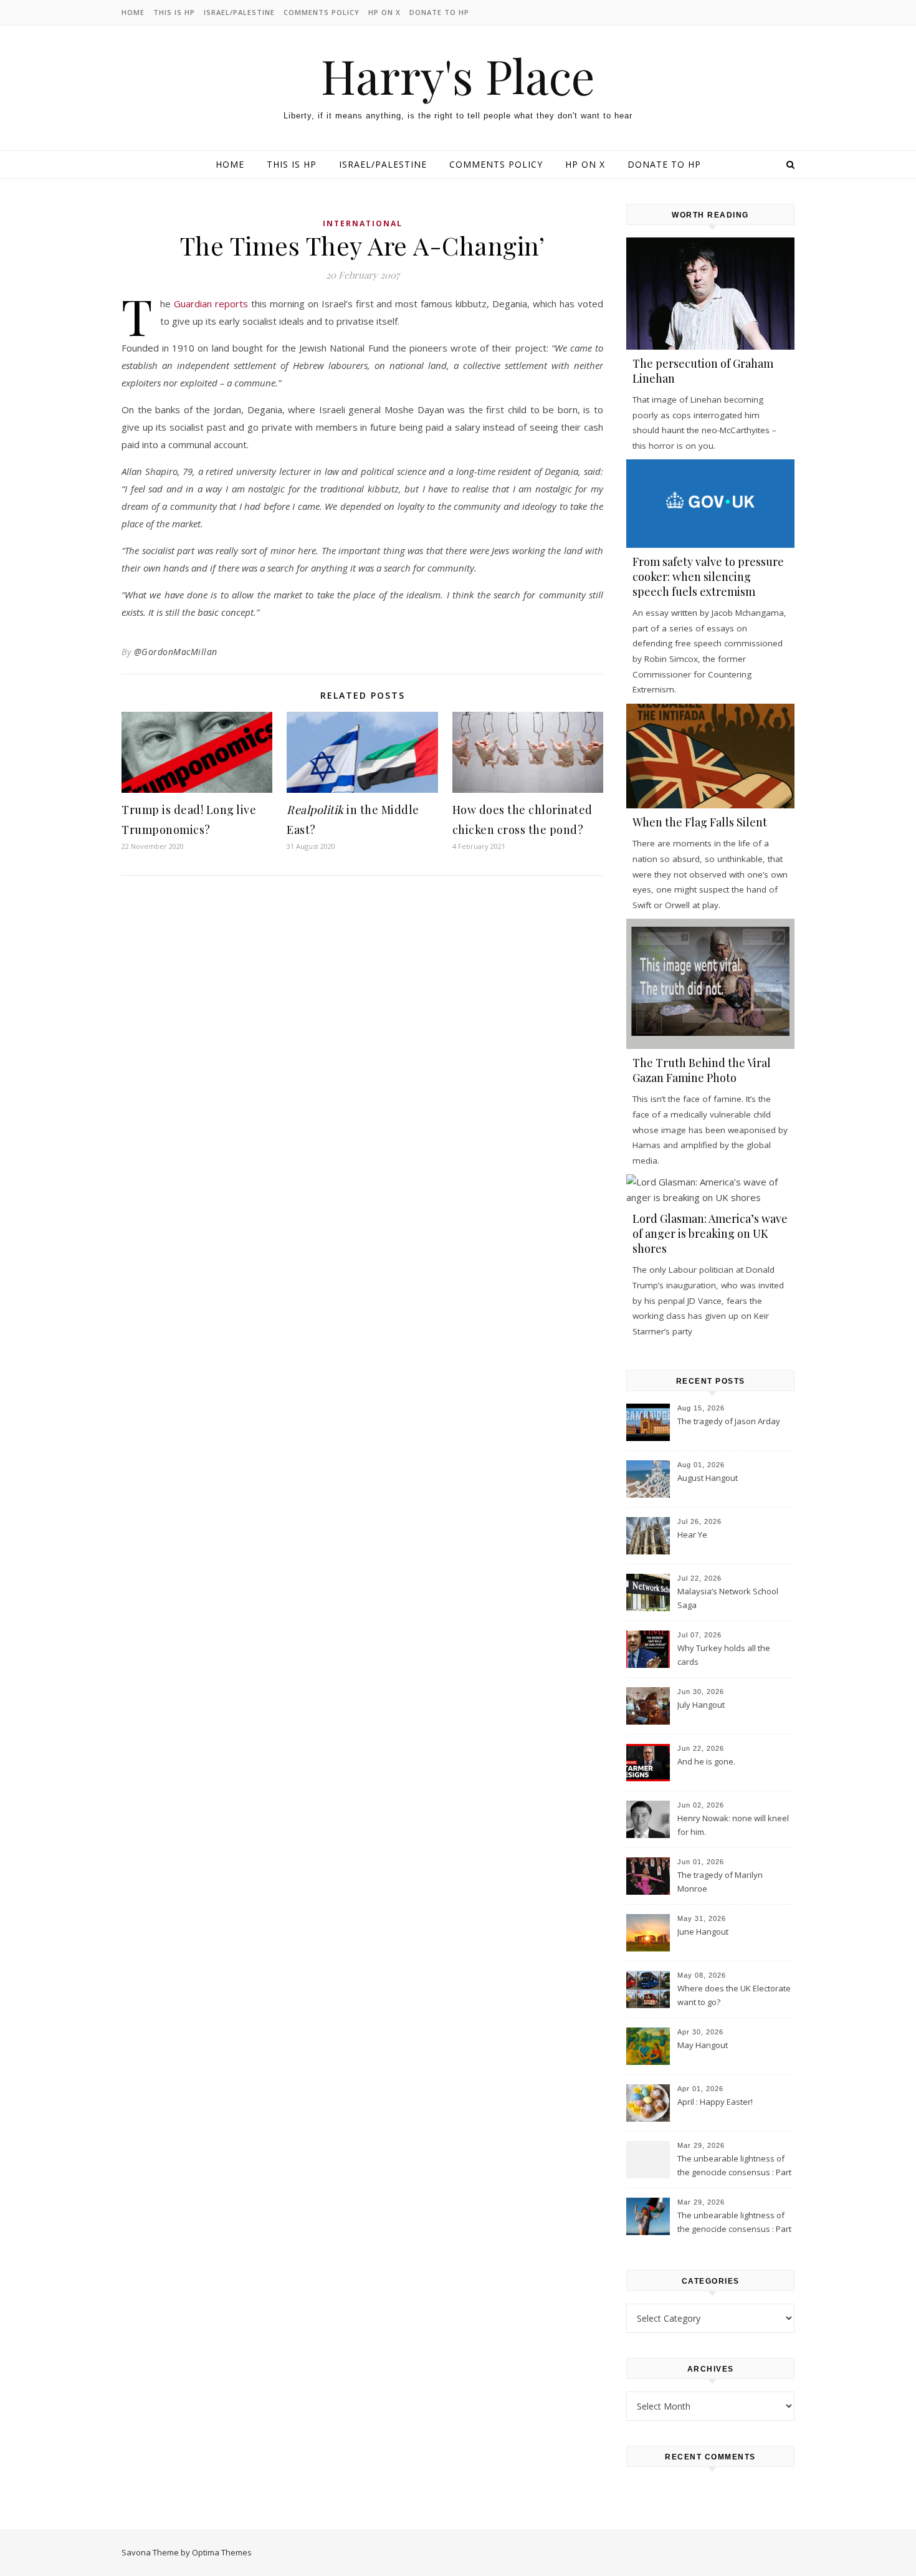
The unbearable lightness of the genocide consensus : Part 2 (734, 2167)
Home (133, 12)
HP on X (384, 12)
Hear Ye (692, 1535)
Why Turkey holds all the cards (724, 1655)
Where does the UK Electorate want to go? (734, 1995)
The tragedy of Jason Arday (729, 1421)
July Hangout (701, 1705)
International (363, 223)
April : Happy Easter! (715, 2102)
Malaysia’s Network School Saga (728, 1598)
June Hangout (703, 1932)
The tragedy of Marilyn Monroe (720, 1882)
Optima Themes (222, 2552)
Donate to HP (439, 12)
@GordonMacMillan (176, 652)
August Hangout (708, 1478)
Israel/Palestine (239, 12)
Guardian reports (212, 304)
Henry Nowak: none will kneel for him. (733, 1825)
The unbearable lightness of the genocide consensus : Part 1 (734, 2223)
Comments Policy (322, 12)
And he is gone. (706, 1761)
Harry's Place (458, 76)
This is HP (174, 12)
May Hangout (703, 2045)
